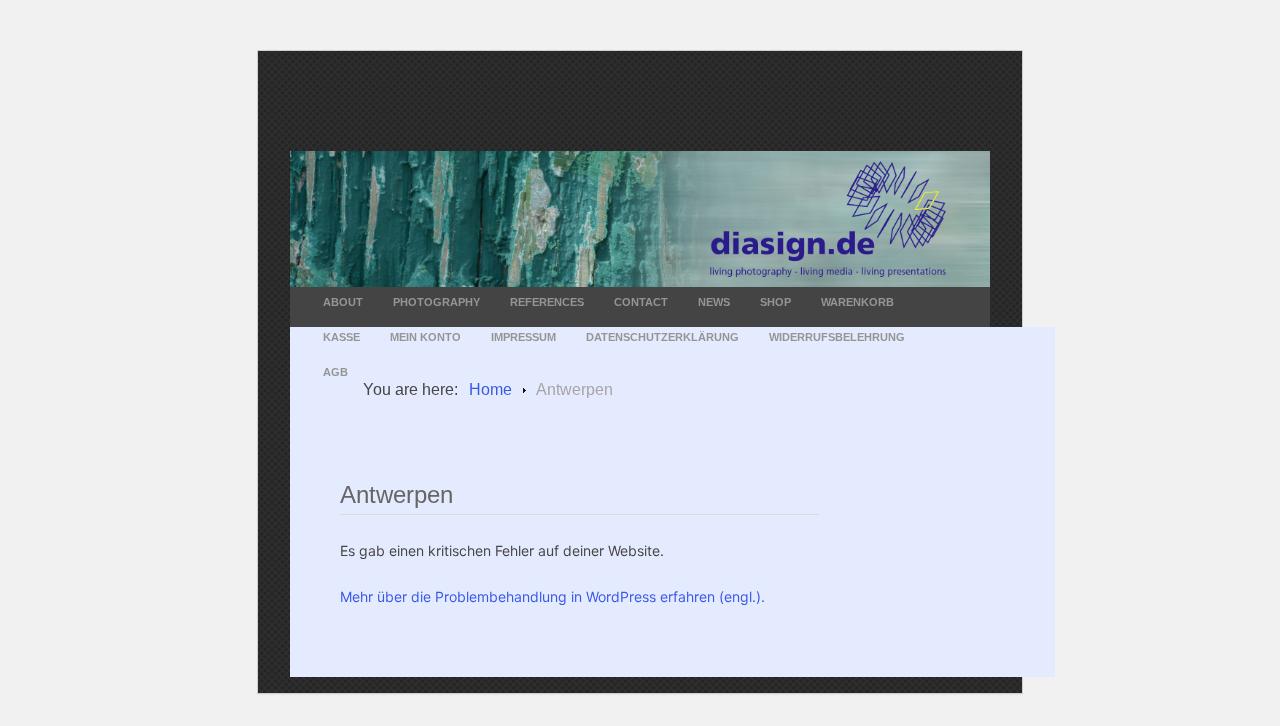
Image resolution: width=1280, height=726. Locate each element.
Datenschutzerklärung (662, 337)
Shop (775, 302)
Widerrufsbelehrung (837, 337)
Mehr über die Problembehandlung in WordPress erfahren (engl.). (552, 596)
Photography (436, 302)
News (714, 302)
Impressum (523, 337)
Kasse (341, 337)
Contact (641, 302)
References (547, 302)
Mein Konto (425, 337)
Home (490, 389)
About (343, 302)
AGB (335, 372)
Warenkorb (857, 302)
